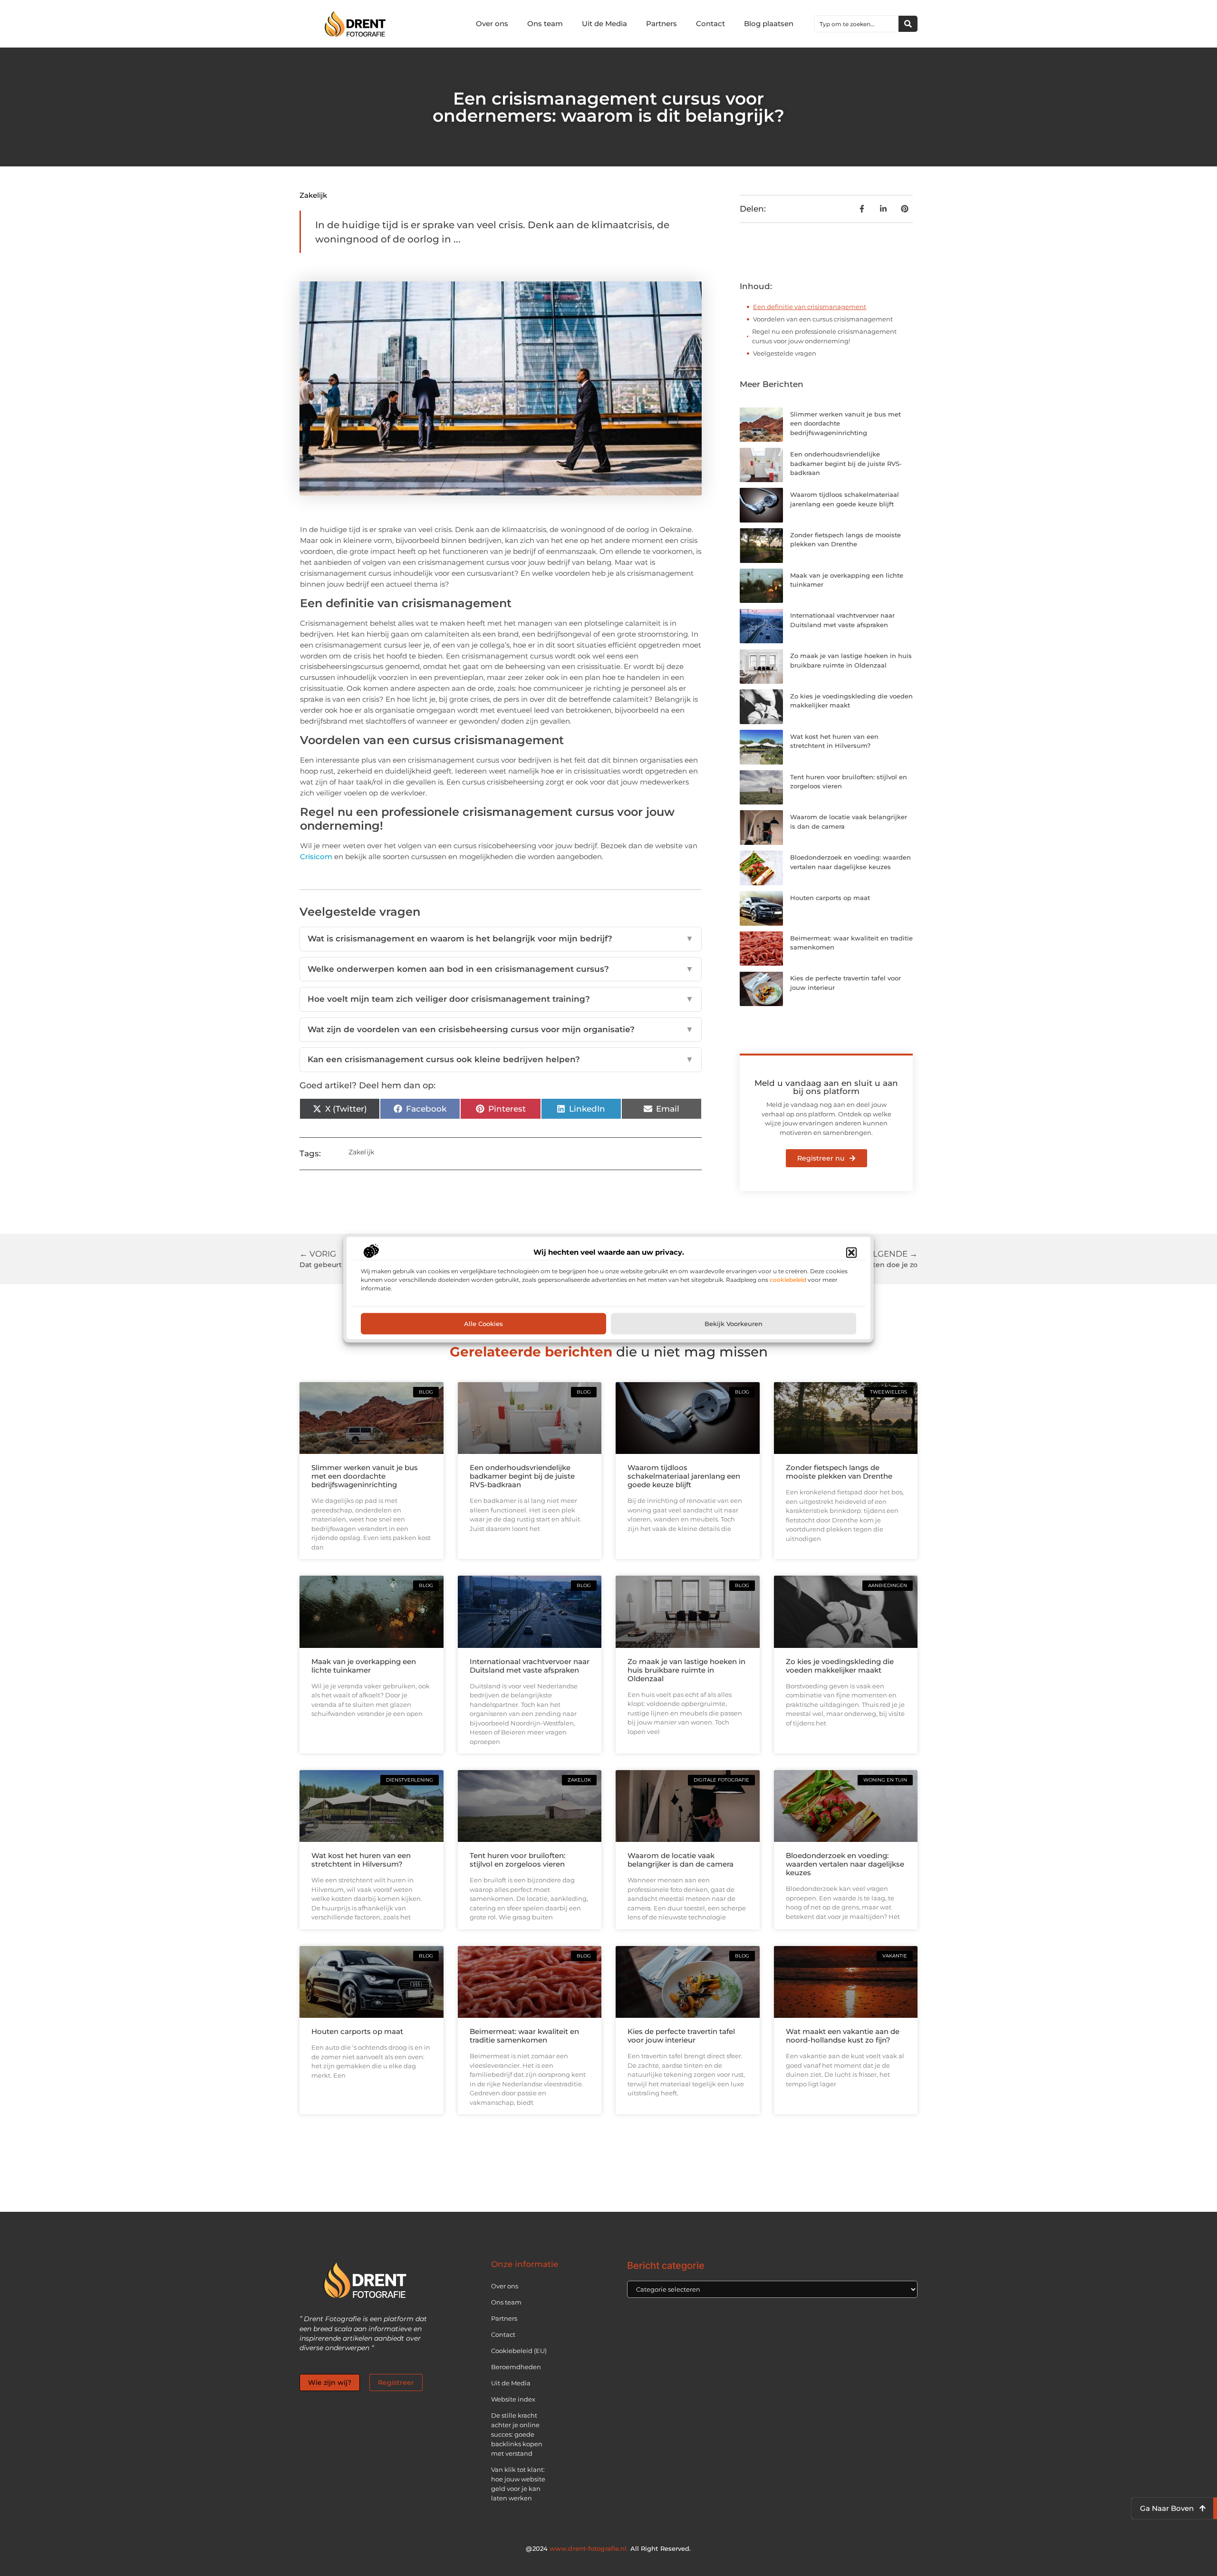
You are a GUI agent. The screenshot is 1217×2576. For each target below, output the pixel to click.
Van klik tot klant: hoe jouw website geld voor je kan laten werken (518, 2484)
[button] (851, 1252)
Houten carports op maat (830, 898)
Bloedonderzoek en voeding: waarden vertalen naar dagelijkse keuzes (845, 1864)
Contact (710, 24)
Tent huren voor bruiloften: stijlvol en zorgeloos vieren (517, 1860)
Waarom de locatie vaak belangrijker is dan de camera (681, 1860)
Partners (662, 24)
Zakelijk (313, 195)
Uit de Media (604, 24)
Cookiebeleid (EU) (519, 2351)
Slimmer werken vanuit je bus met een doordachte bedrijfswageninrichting (365, 1476)
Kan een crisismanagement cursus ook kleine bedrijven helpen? (501, 1059)
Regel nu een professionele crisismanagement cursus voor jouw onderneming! (824, 336)
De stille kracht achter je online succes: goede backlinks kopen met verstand (517, 2434)
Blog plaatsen (769, 24)
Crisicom (316, 857)
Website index (513, 2399)
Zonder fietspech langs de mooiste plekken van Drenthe (839, 1472)
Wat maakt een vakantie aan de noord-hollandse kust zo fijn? (843, 2036)
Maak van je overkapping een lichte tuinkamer (364, 1666)
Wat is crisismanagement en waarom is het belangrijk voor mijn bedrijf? (501, 939)
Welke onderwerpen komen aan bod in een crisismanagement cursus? (501, 969)
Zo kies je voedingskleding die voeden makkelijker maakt (840, 1666)
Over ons (492, 24)
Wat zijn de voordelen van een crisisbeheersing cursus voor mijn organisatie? (501, 1029)
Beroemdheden (516, 2367)
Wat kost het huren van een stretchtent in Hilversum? (361, 1860)
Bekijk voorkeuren (734, 1324)
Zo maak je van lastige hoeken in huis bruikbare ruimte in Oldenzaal (686, 1670)
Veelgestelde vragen (785, 353)
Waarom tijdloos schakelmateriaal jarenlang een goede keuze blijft (684, 1476)
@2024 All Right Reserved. (608, 2548)
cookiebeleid (788, 1280)
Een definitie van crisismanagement (810, 307)
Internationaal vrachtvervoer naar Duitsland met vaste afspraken (530, 1666)
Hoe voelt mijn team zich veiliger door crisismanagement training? (501, 999)
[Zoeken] (908, 24)
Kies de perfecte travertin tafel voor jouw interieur (681, 2036)
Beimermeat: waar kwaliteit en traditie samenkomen (524, 2036)
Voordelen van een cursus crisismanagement (823, 319)
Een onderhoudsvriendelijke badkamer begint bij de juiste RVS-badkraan (846, 463)
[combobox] (857, 24)
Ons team (545, 24)
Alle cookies (483, 1324)
